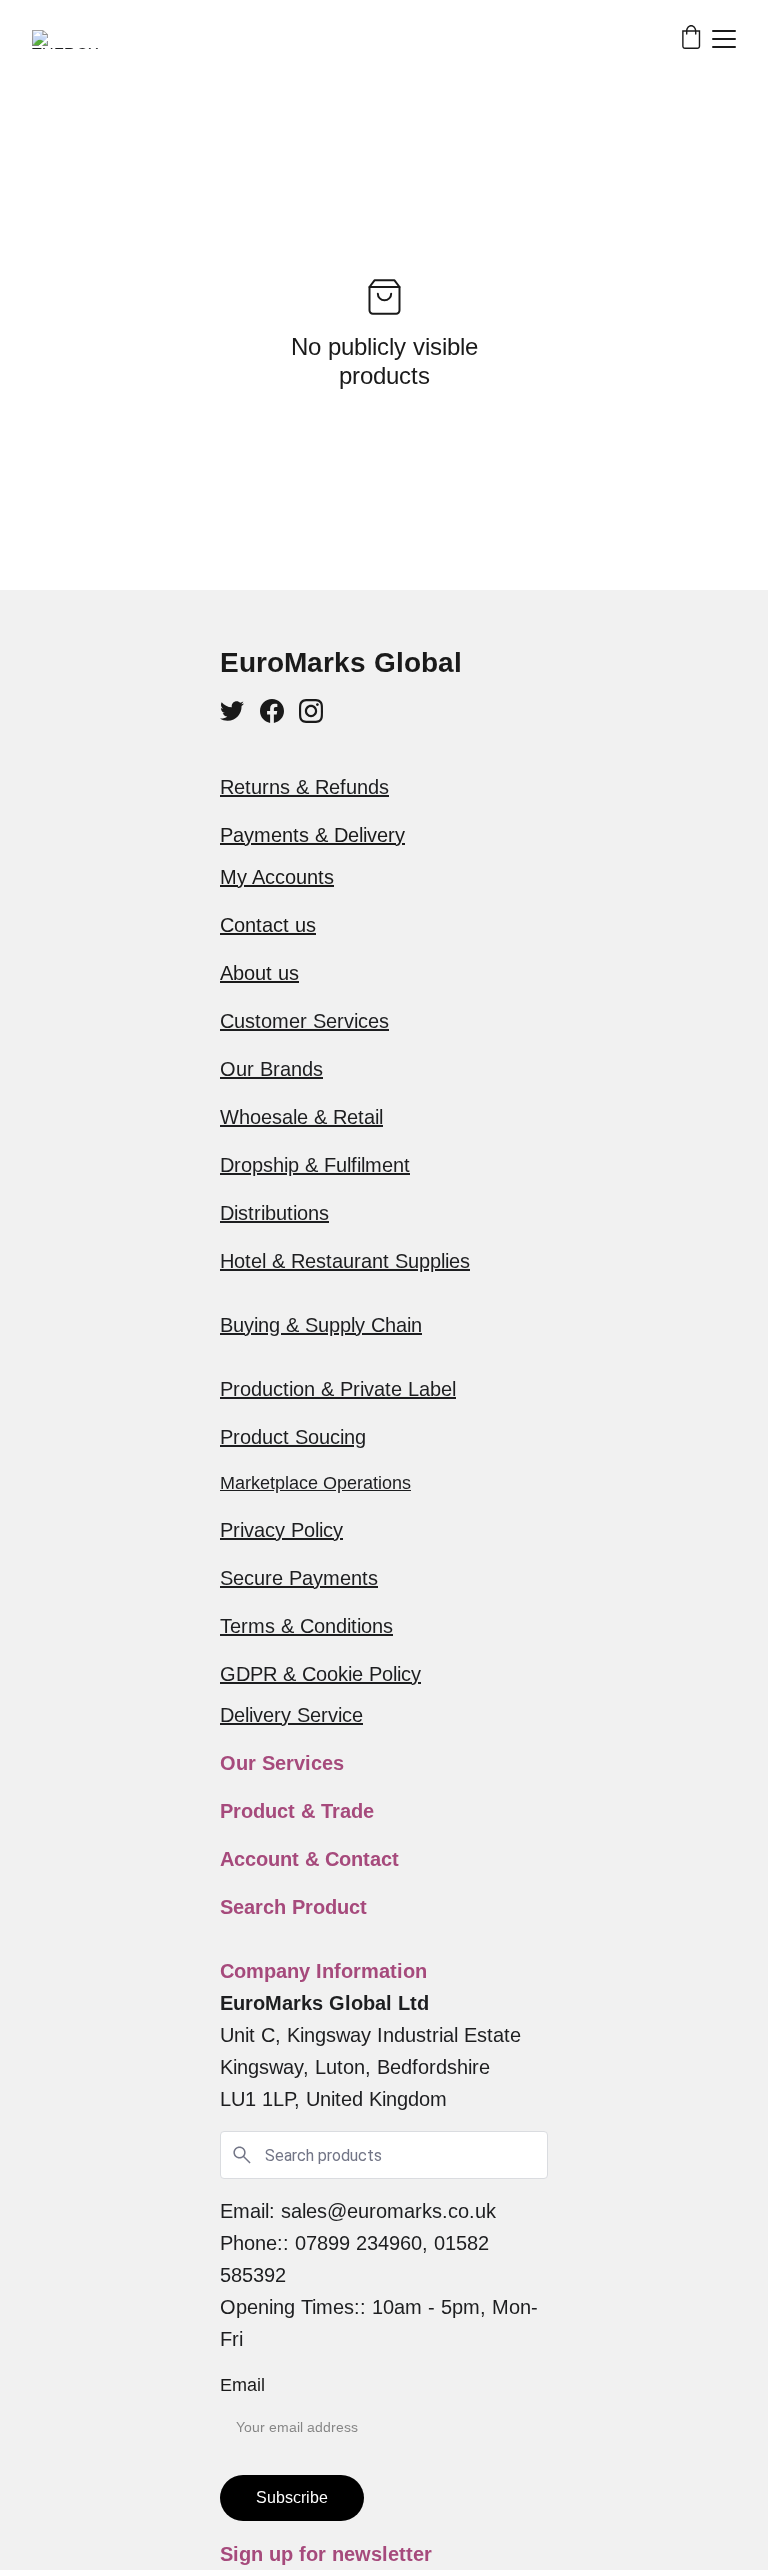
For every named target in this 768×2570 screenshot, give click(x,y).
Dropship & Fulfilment (315, 1165)
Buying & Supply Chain (321, 1325)
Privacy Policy (281, 1530)
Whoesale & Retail (301, 1117)
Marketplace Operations (315, 1483)
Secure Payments (299, 1578)
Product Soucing (293, 1437)
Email (242, 2385)
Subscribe (292, 2497)
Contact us (268, 925)
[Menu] (724, 39)
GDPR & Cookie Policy (320, 1674)
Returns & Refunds (304, 787)
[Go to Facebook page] (272, 711)
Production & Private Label (338, 1389)
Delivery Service (291, 1715)
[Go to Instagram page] (311, 711)
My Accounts (277, 877)
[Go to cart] (691, 39)
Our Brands (271, 1069)
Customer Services (304, 1021)
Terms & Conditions (306, 1626)
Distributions (274, 1213)
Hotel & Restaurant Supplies (345, 1261)
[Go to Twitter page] (232, 711)
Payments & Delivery (312, 835)
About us (259, 973)
